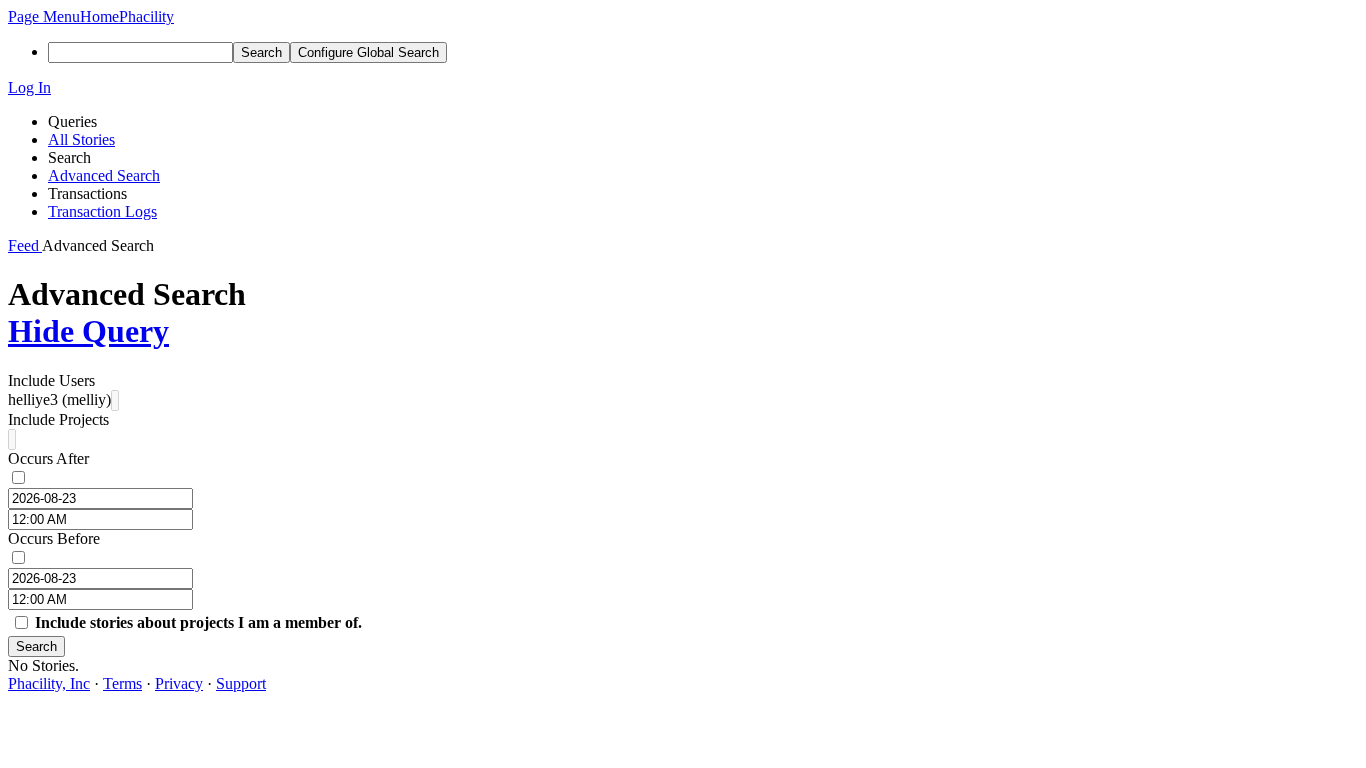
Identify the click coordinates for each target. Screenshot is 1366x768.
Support (241, 683)
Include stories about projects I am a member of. (198, 622)
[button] (44, 16)
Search (36, 646)
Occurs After (48, 458)
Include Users (51, 380)
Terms (122, 683)
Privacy (179, 683)
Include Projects (58, 419)
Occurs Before (54, 538)
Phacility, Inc (49, 683)
